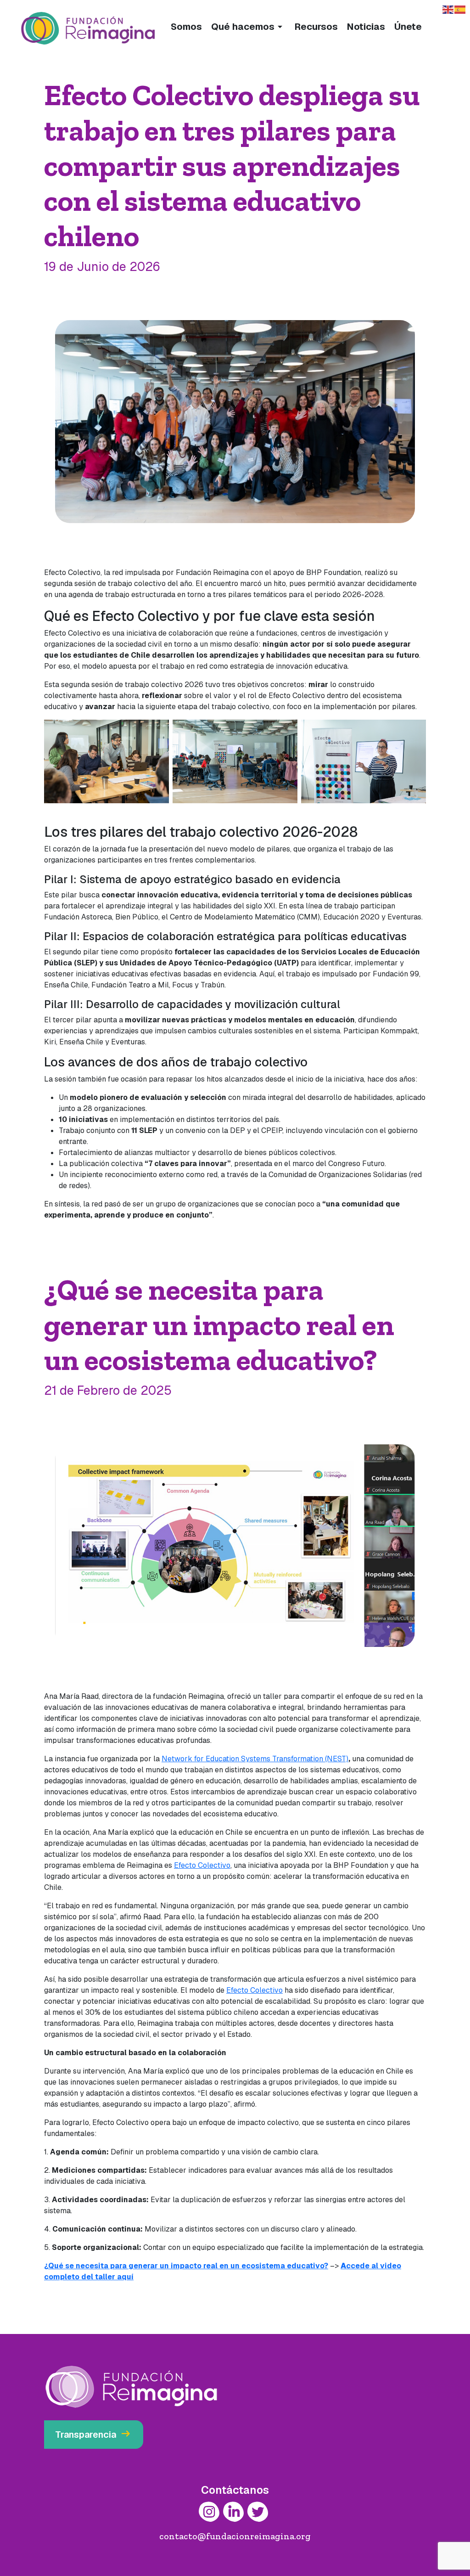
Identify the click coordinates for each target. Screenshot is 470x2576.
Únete (408, 27)
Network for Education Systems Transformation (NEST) (255, 1759)
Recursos (316, 27)
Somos (186, 27)
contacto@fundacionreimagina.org (235, 2536)
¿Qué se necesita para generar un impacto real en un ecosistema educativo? (186, 2266)
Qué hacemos (248, 27)
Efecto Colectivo (202, 1865)
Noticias (366, 27)
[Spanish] (460, 9)
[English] (448, 9)
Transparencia (94, 2434)
